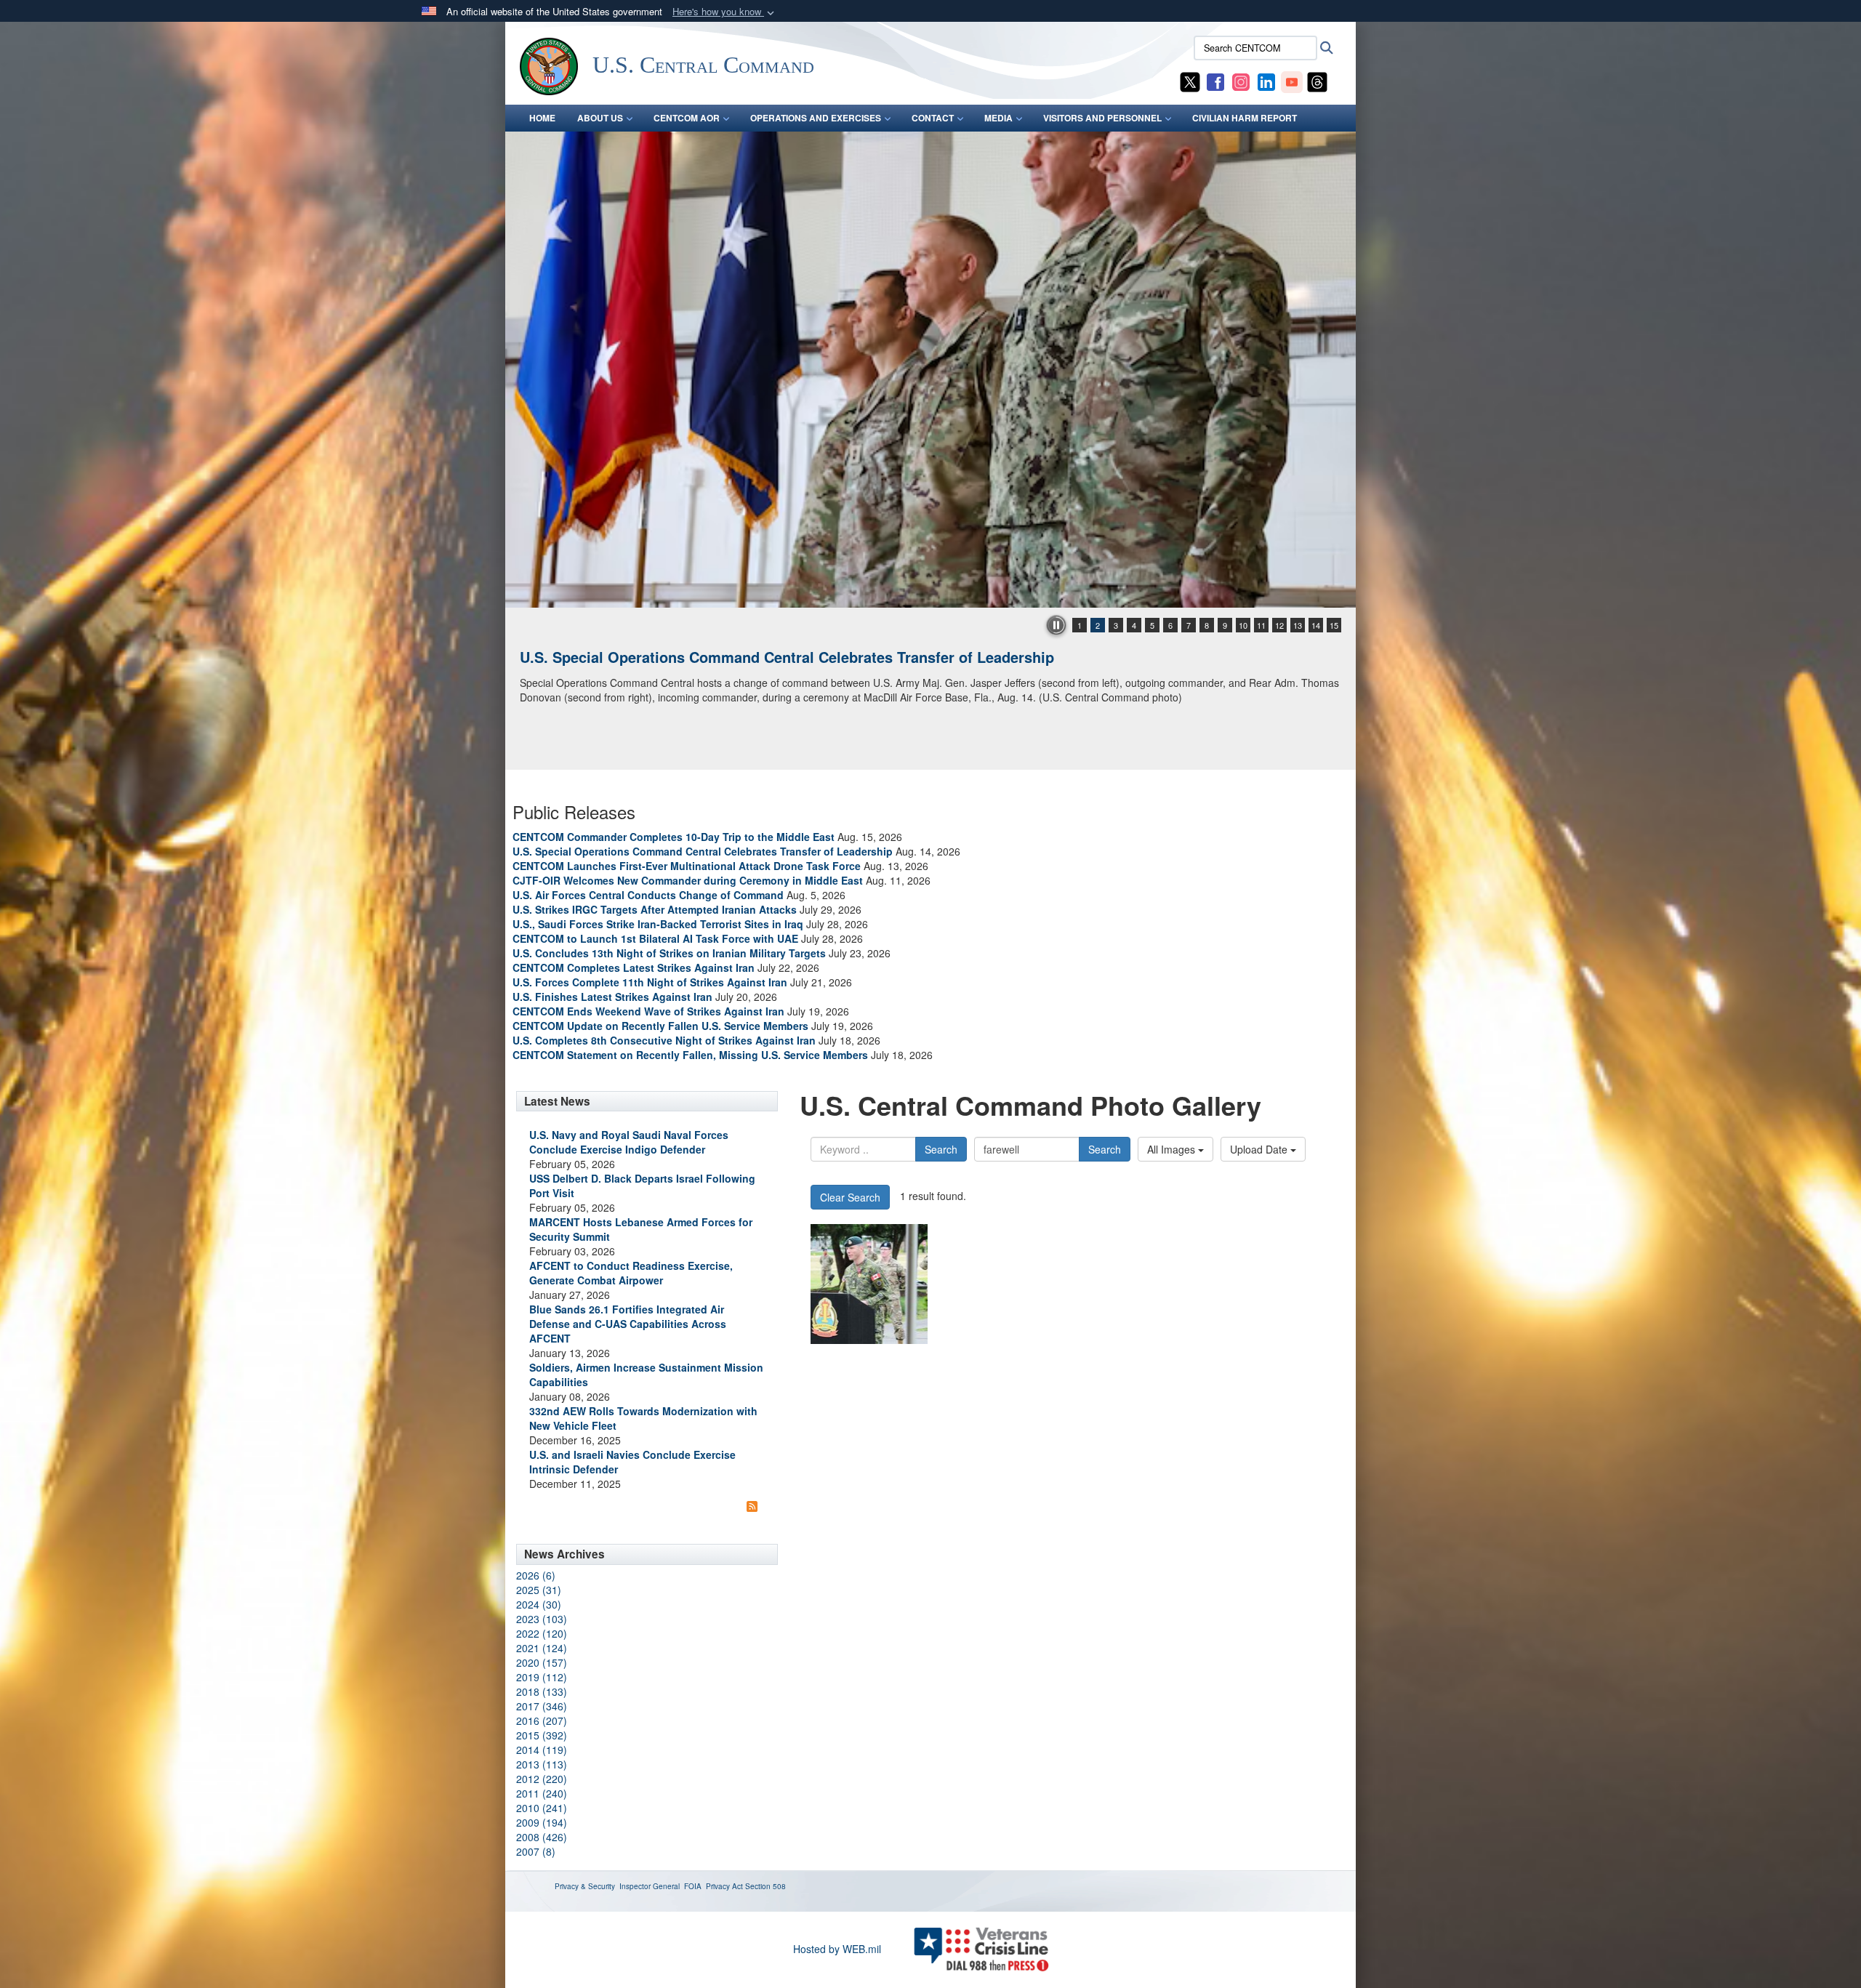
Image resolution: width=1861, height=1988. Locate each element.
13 (1298, 625)
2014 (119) (542, 1750)
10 (1243, 625)
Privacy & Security (585, 1886)
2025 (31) (539, 1590)
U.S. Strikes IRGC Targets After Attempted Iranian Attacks (655, 909)
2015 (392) (542, 1735)
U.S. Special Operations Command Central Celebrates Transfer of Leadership (703, 851)
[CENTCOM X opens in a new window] (1190, 81)
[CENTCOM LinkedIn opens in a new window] (1266, 81)
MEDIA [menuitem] (998, 118)
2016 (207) (542, 1721)
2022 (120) (542, 1633)
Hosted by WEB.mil (837, 1949)
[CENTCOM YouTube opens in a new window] (1292, 81)
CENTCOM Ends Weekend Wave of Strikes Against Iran (648, 1011)
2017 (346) (542, 1706)
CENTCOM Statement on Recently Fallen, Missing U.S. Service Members (690, 1055)
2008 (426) (542, 1837)
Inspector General (650, 1886)
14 (1316, 625)
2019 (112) (542, 1677)
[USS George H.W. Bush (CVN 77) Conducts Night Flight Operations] (930, 370)
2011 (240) (542, 1793)
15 (1334, 625)
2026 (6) (536, 1575)
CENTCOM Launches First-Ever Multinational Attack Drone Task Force (687, 866)
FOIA (693, 1886)
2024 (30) (539, 1604)
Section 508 (765, 1886)
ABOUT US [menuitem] (600, 118)
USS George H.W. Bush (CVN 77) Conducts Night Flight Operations (751, 657)
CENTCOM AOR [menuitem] (687, 118)
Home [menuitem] (542, 118)
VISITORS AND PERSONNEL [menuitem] (1102, 118)
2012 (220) (542, 1779)
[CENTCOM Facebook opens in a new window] (1215, 81)
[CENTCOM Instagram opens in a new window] (1241, 81)
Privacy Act (724, 1886)
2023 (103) (542, 1619)
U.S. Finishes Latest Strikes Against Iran (612, 997)
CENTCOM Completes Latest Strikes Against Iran (634, 967)
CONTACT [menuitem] (933, 118)
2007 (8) (536, 1851)
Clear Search (850, 1197)
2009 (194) (542, 1822)
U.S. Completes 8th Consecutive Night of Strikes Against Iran (664, 1040)
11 (1261, 625)
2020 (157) (542, 1662)
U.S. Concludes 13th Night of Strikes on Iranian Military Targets (669, 953)
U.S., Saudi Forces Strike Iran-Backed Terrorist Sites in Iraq (658, 924)
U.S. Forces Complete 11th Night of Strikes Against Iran (650, 982)
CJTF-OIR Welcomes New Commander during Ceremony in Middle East (688, 880)
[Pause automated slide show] (1056, 625)
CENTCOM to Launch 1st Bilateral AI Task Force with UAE (655, 938)
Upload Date (1260, 1149)
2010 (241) (542, 1808)
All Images (1173, 1149)
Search (941, 1149)
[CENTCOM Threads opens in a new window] (1317, 81)
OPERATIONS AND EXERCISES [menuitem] (816, 118)
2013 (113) (542, 1764)
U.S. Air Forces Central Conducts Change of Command (648, 895)
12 (1279, 625)
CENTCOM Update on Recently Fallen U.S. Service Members (660, 1026)
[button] (725, 12)
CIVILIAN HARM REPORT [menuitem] (1245, 118)
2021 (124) (542, 1648)
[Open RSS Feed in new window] (752, 1505)
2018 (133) (542, 1691)
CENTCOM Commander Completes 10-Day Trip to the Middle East (674, 837)
